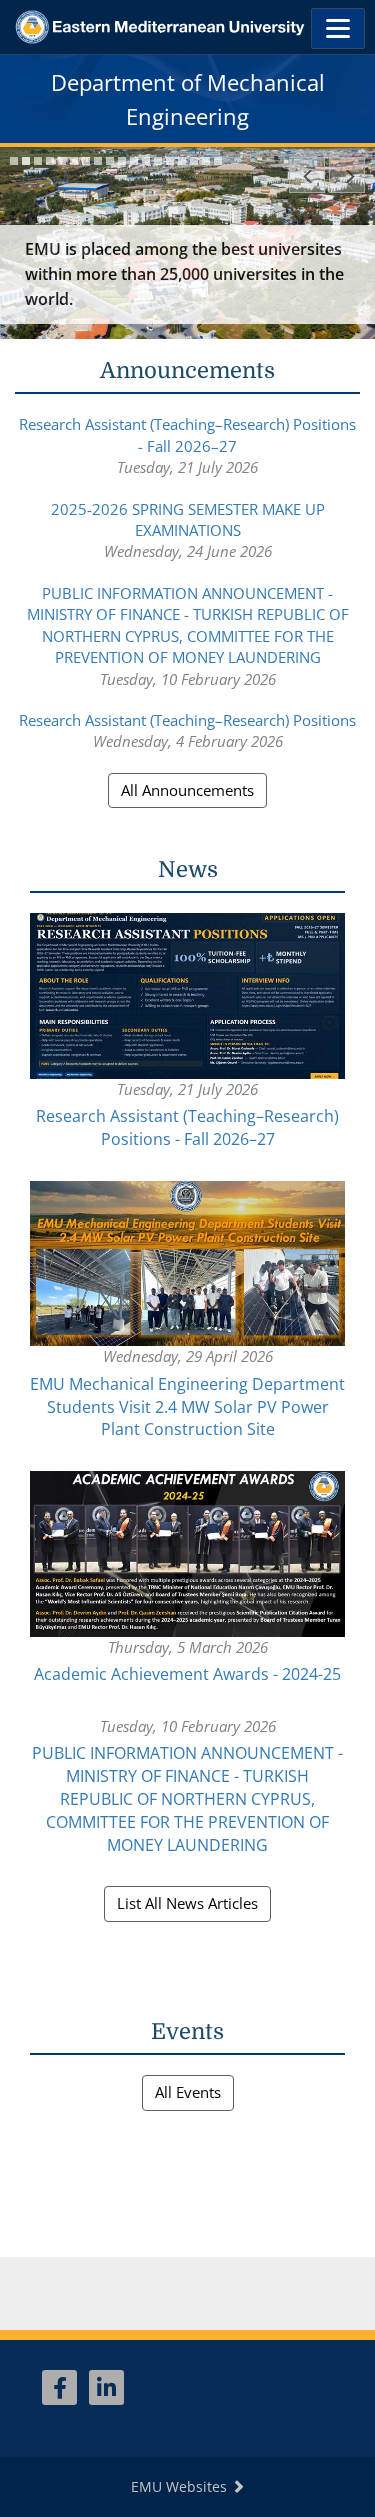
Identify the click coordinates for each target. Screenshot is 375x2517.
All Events (188, 2092)
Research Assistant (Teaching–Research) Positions (187, 720)
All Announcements (187, 790)
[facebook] (59, 2387)
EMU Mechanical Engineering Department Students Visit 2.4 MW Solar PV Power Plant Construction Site (187, 1407)
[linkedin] (106, 2387)
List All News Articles (187, 1903)
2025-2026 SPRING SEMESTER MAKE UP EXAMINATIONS (188, 519)
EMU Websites (181, 2486)
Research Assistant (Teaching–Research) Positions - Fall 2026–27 (187, 434)
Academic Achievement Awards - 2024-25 (187, 1674)
